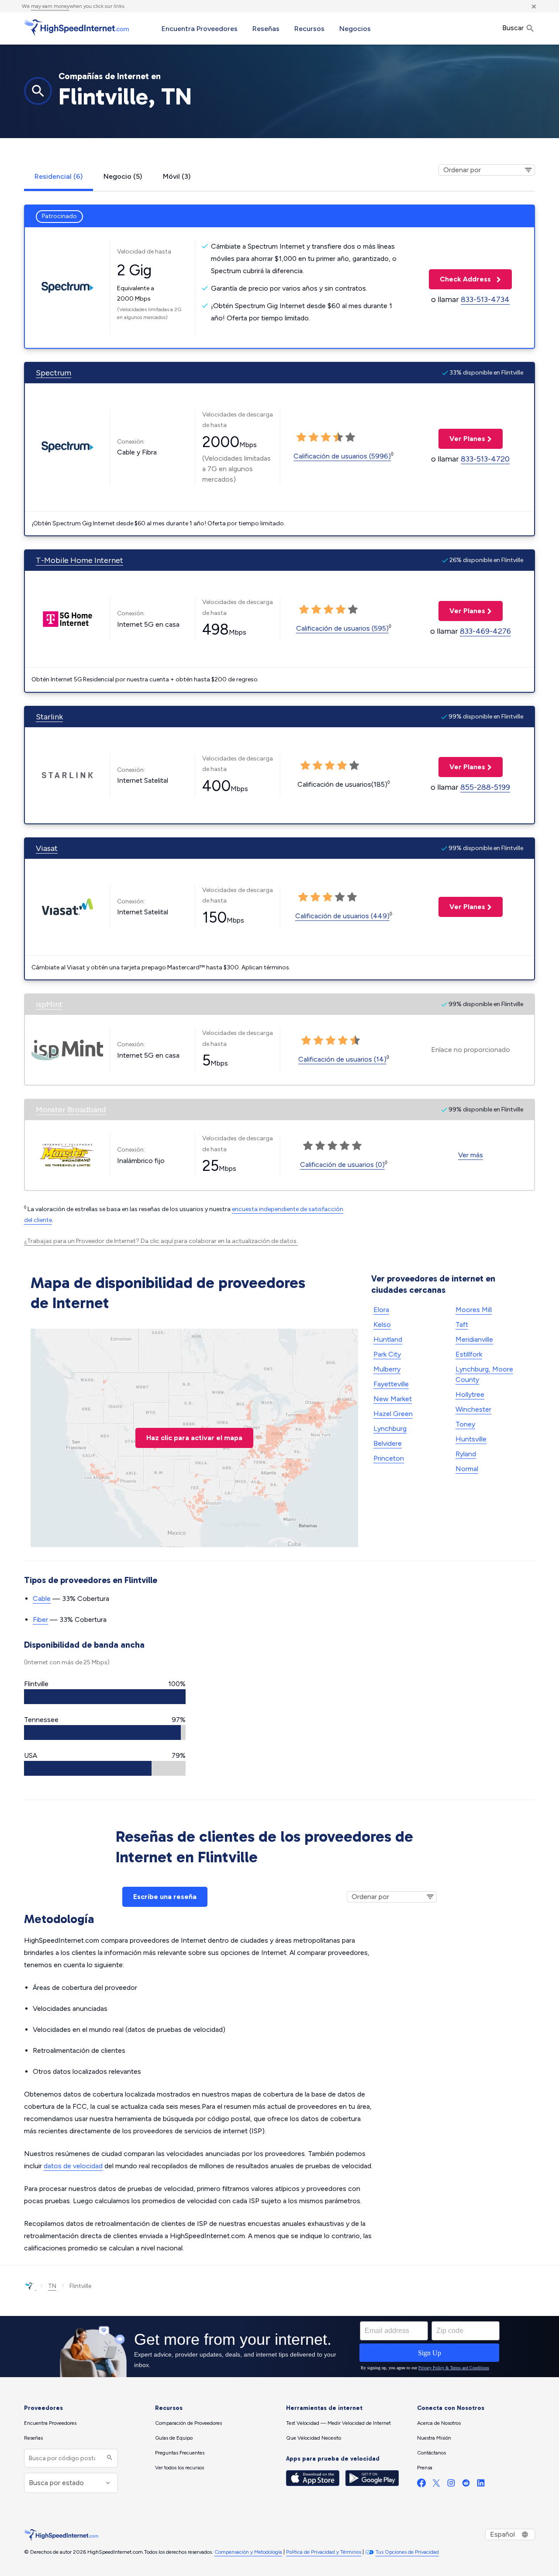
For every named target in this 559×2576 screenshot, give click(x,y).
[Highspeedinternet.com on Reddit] (466, 2485)
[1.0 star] (301, 437)
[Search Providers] (109, 2458)
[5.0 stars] (350, 437)
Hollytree (470, 1394)
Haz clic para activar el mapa (194, 1438)
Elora (381, 1310)
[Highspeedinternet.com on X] (436, 2485)
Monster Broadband (71, 1110)
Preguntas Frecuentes (180, 2453)
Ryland (466, 1454)
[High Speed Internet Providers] (76, 28)
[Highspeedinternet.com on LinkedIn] (481, 2485)
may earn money (50, 6)
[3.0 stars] (326, 437)
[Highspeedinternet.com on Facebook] (421, 2485)
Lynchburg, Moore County (484, 1374)
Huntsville (471, 1439)
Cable (42, 1599)
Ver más (471, 1155)
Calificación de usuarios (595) (342, 628)
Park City (387, 1354)
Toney (465, 1424)
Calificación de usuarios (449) (342, 916)
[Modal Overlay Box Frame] (279, 2347)
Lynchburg (390, 1429)
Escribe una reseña (165, 1897)
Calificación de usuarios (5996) (342, 456)
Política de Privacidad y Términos (324, 2552)
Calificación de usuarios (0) (342, 1165)
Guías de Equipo (174, 2438)
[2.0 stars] (314, 437)
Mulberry (387, 1369)
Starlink (49, 717)
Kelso (382, 1324)
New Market (393, 1399)
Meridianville (474, 1339)
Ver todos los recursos (179, 2468)
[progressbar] (105, 1697)
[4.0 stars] (338, 437)
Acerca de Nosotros (439, 2423)
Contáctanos (431, 2453)
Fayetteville (391, 1384)
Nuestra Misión (434, 2438)
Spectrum (53, 373)
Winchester (473, 1409)
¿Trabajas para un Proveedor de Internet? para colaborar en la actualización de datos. (161, 1241)
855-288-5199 (485, 787)
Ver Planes (462, 439)
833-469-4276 (485, 631)
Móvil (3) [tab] (177, 176)
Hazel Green (393, 1414)
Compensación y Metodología (248, 2552)
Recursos (309, 29)
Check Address (461, 279)
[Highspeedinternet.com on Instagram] (451, 2485)
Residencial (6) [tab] (59, 176)
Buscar (514, 28)
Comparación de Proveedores (188, 2423)
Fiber (40, 1620)
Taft (462, 1324)
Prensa (425, 2468)
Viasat (47, 848)
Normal (467, 1469)
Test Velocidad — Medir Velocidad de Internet (338, 2423)
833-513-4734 (485, 299)
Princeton (389, 1458)
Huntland (388, 1339)
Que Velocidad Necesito (314, 2438)
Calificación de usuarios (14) (342, 1059)
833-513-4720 (485, 459)
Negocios (355, 29)
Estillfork (469, 1354)
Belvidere (388, 1443)
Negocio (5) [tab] (123, 176)
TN (52, 2286)
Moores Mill (474, 1310)
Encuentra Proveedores (200, 29)
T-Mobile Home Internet (79, 560)
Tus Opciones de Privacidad (407, 2552)
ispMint (49, 1004)
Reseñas (266, 29)
